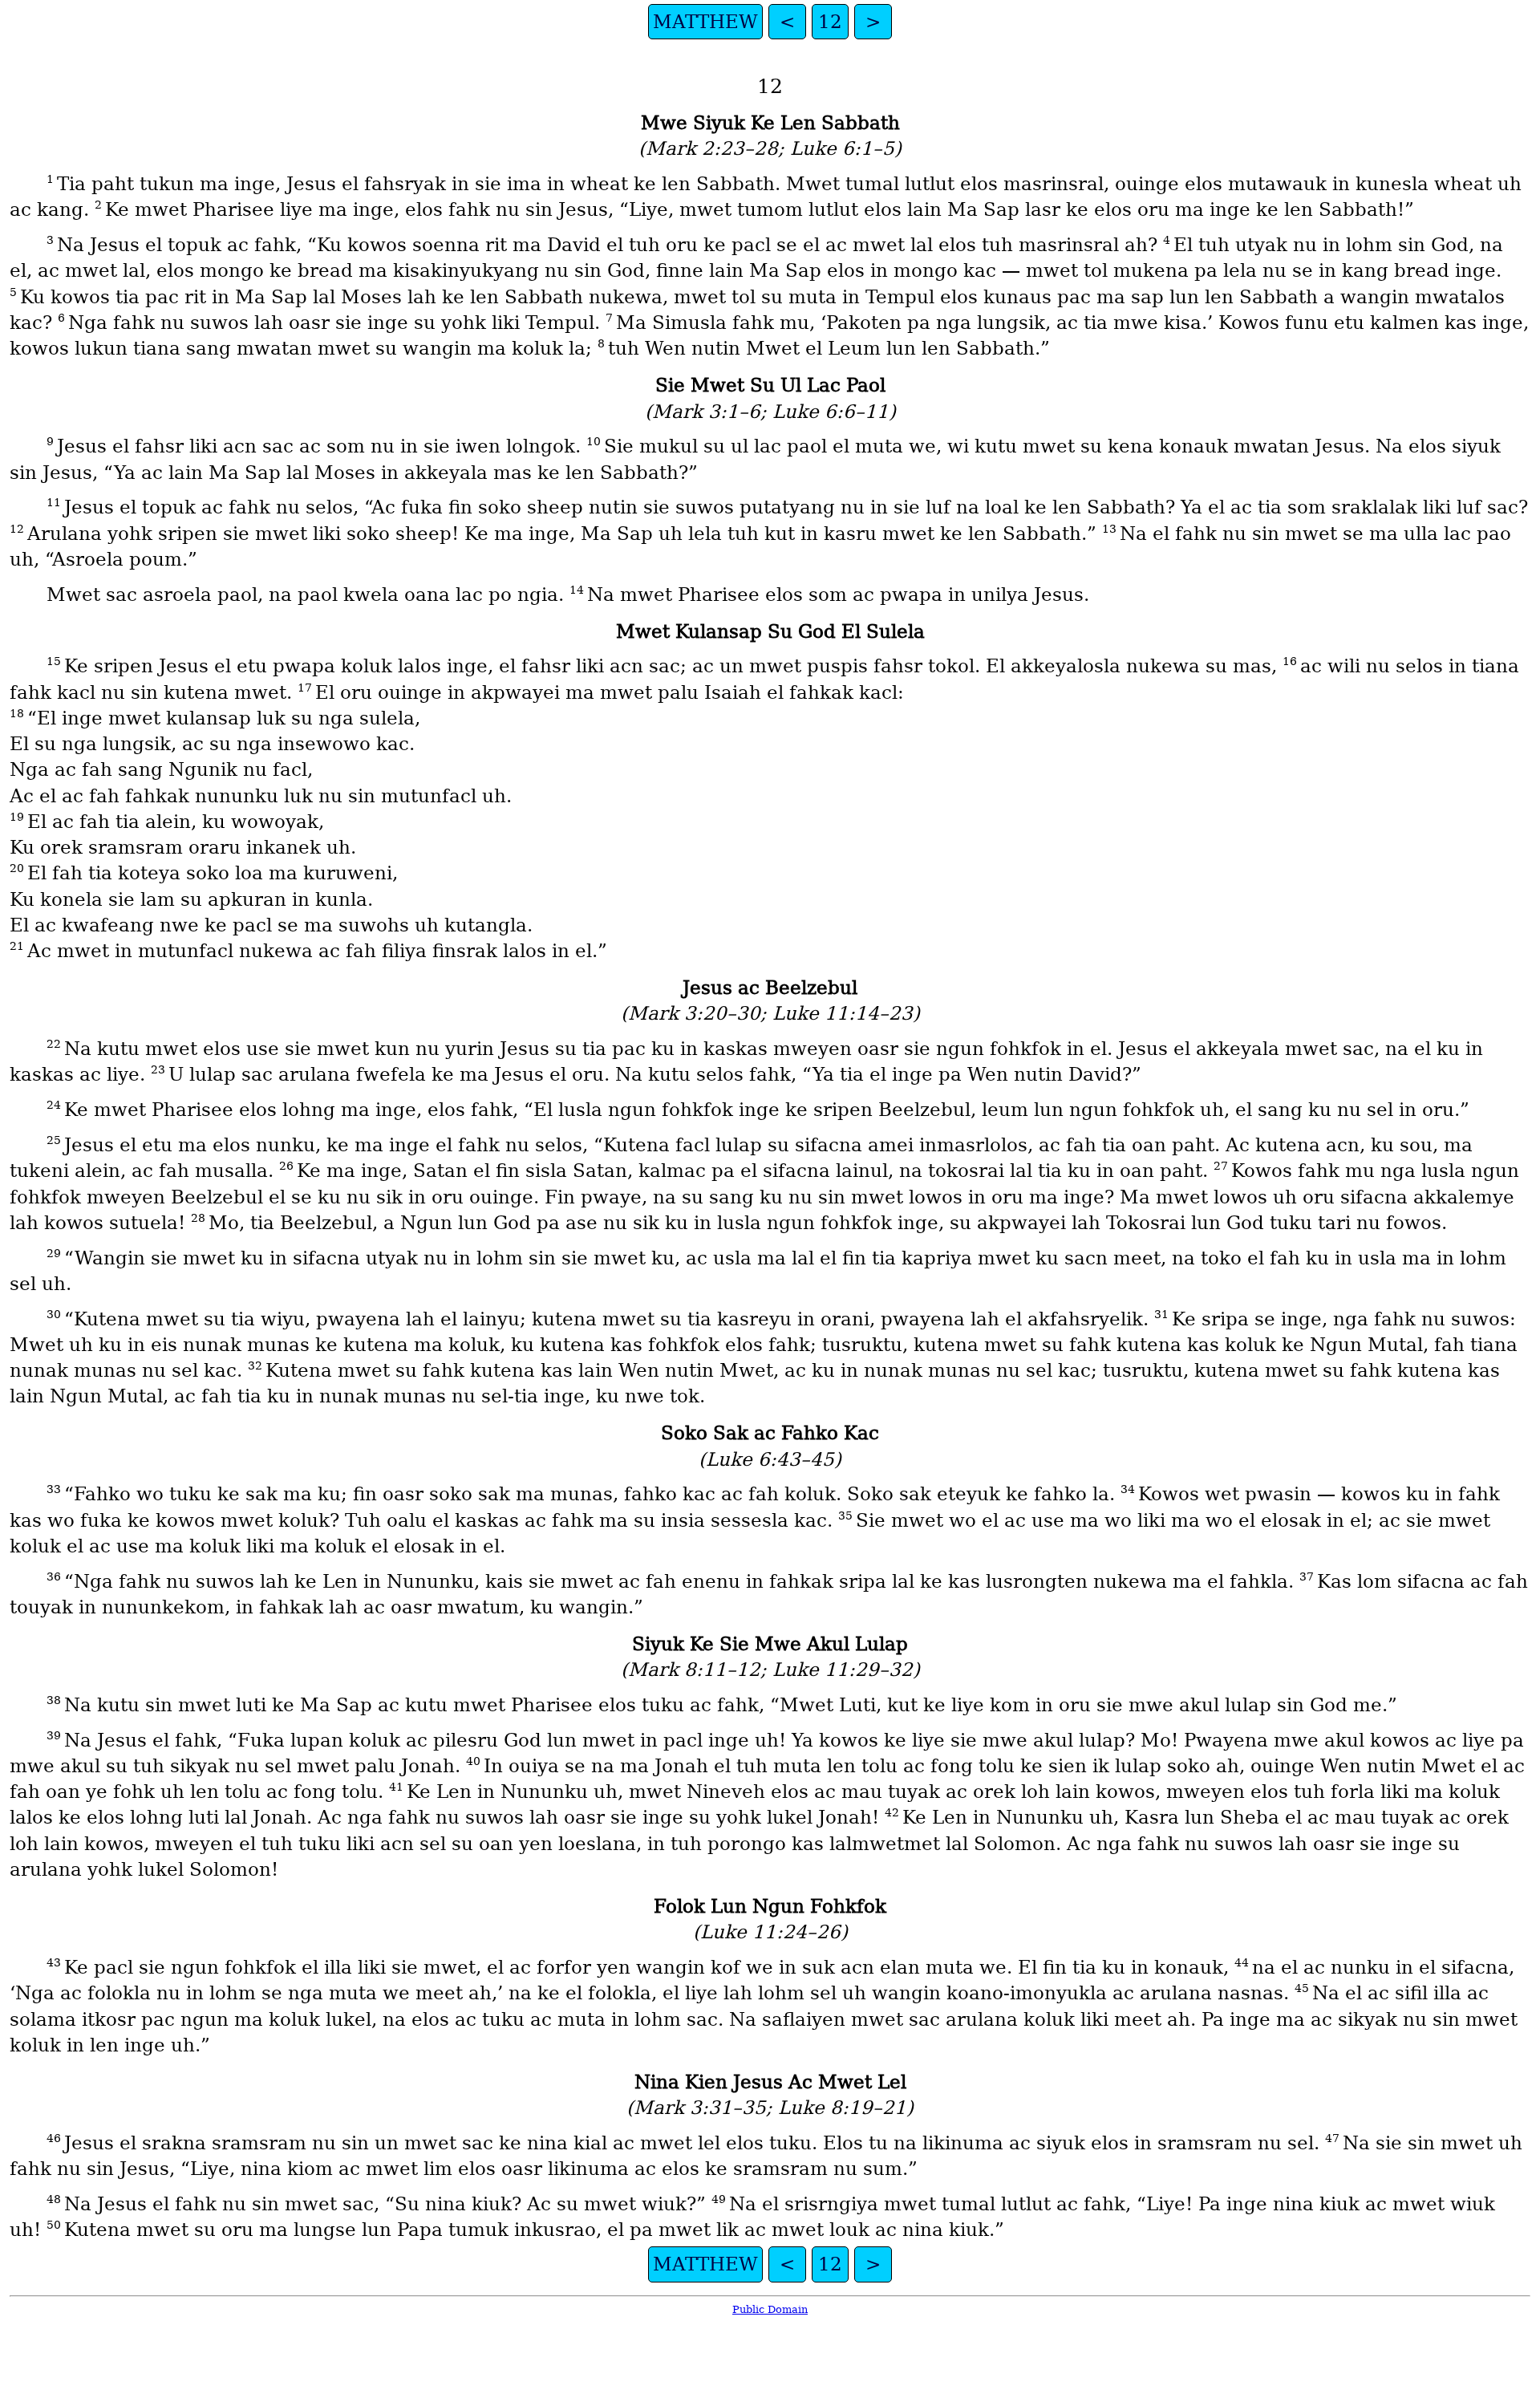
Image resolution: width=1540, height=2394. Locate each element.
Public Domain (770, 2309)
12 (830, 22)
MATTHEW (705, 22)
